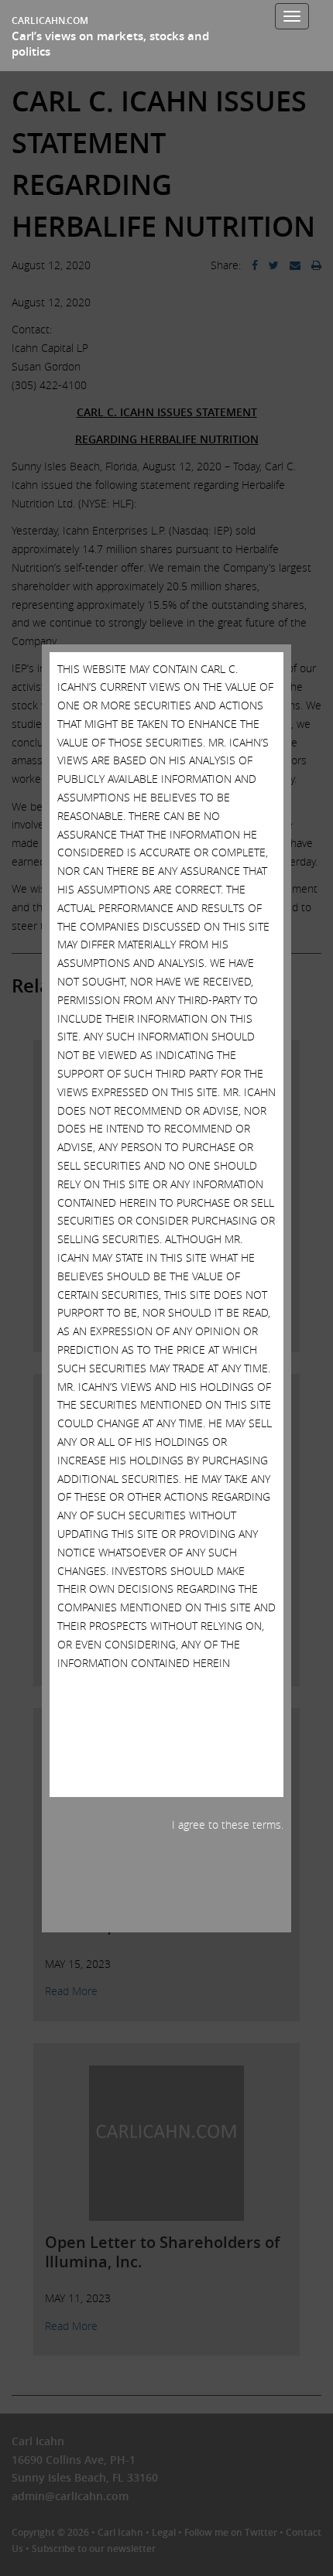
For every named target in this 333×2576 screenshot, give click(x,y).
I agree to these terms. (228, 1824)
